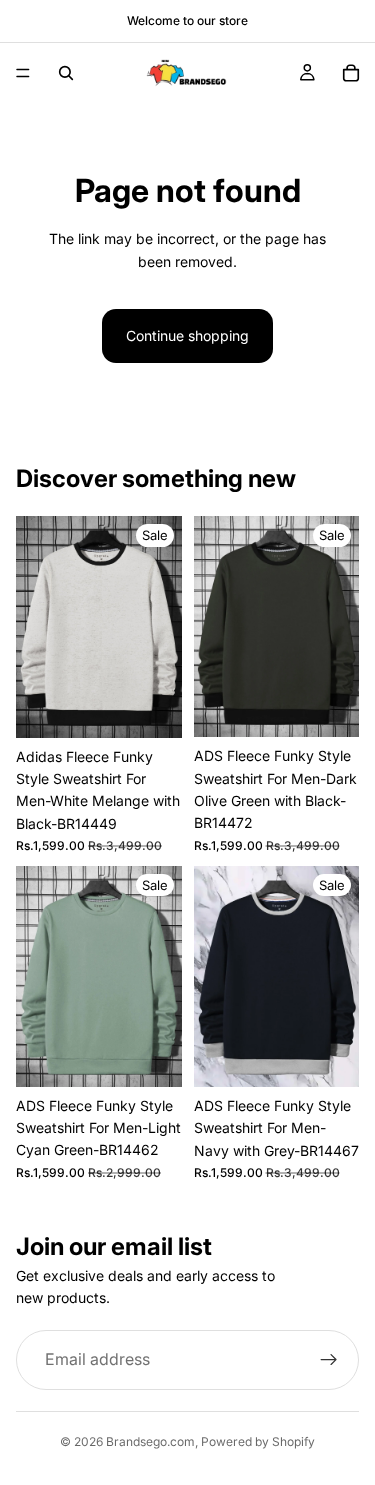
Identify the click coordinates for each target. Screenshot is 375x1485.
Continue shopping (187, 335)
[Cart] (351, 73)
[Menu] (23, 73)
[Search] (66, 73)
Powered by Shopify (258, 1441)
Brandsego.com (150, 1441)
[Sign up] (329, 1360)
